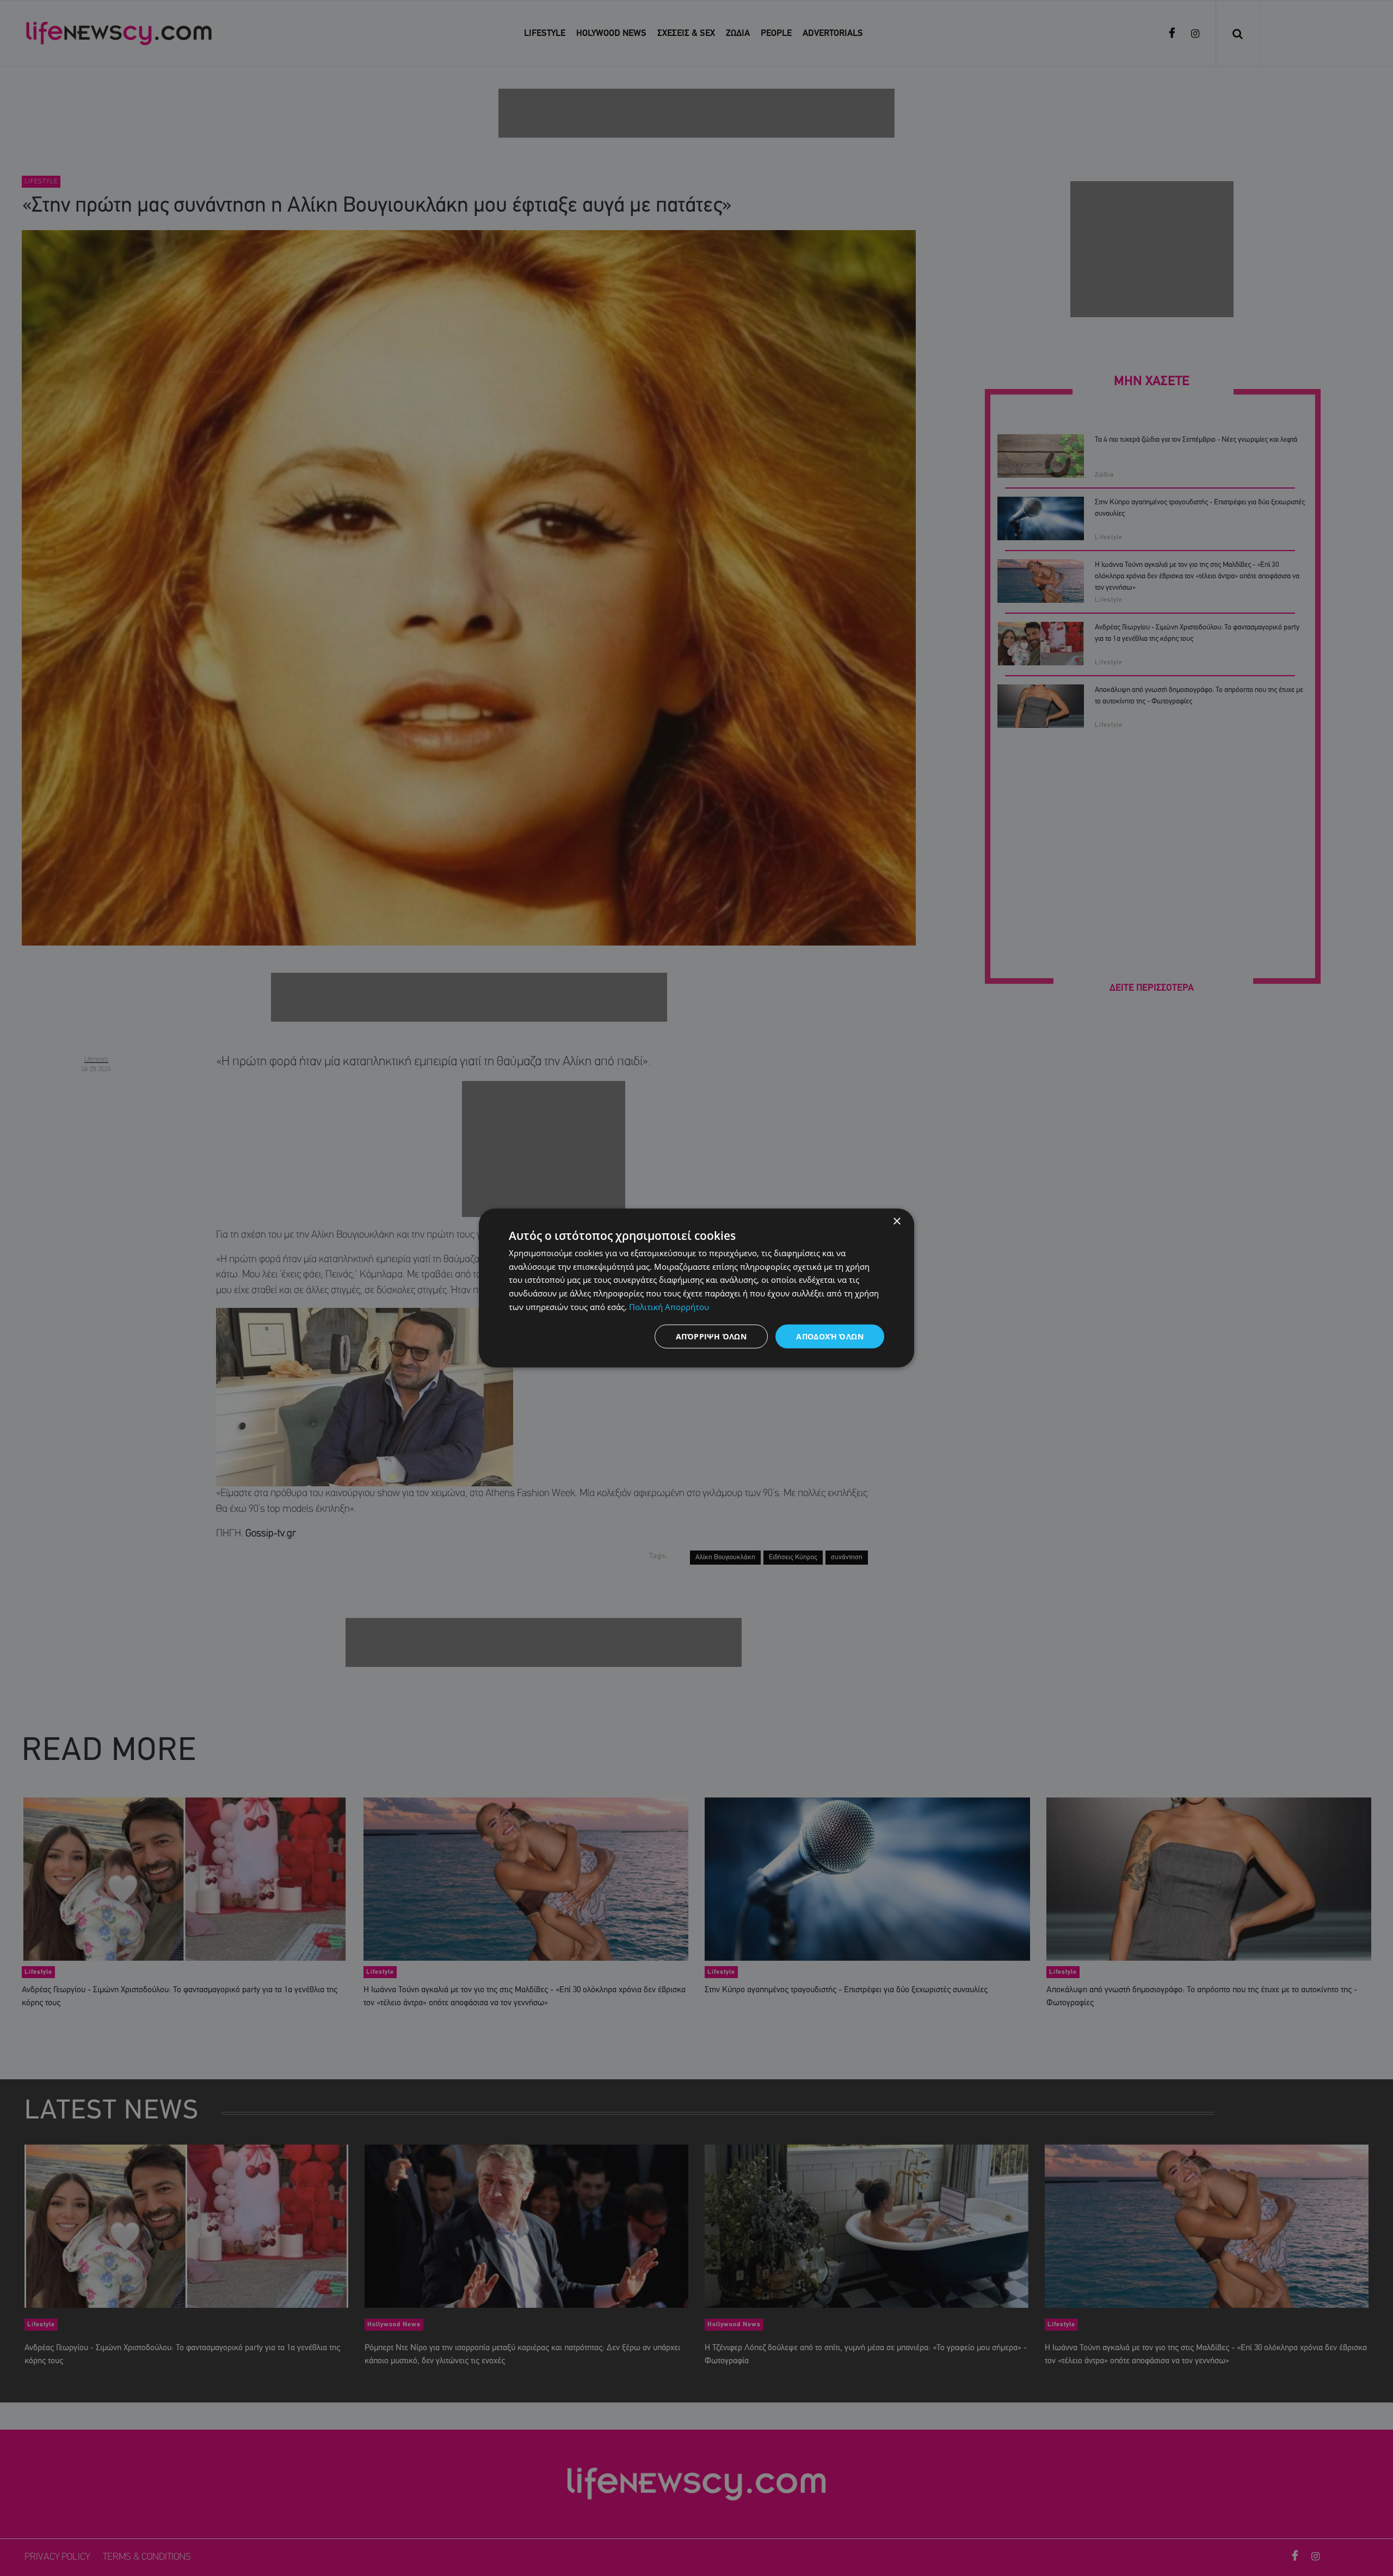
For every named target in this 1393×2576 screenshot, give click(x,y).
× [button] (896, 1221)
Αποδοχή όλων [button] (830, 1336)
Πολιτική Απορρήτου (669, 1306)
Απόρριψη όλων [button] (711, 1336)
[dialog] (696, 1288)
